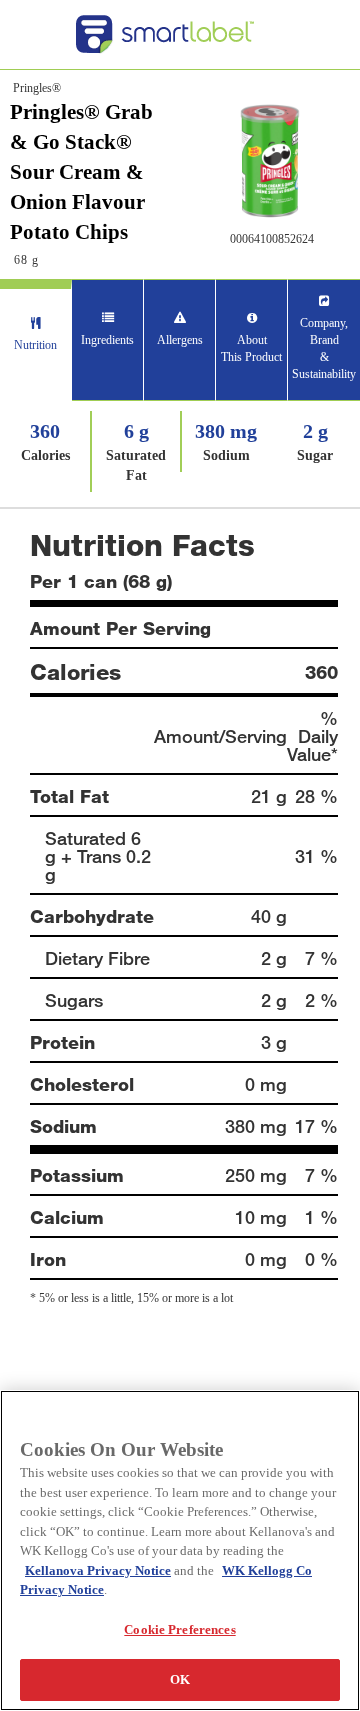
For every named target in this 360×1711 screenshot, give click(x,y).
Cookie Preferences (179, 1629)
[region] (180, 1550)
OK (180, 1679)
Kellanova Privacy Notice (98, 1570)
